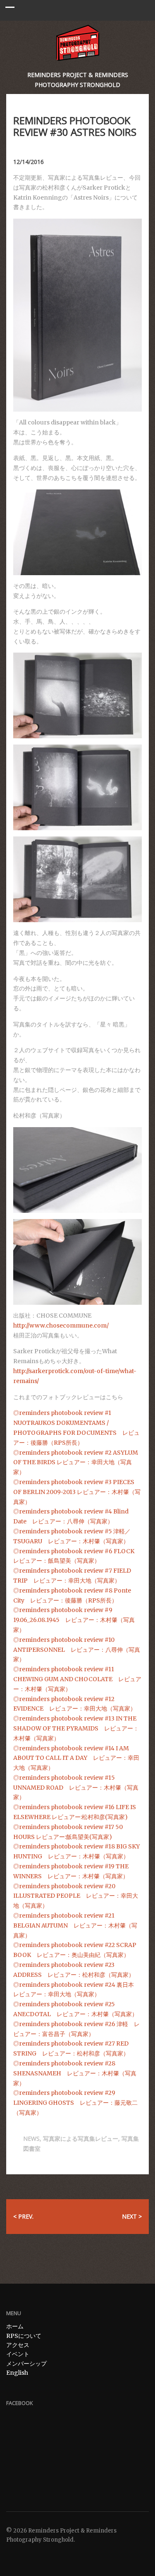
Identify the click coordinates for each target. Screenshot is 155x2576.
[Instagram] (33, 2555)
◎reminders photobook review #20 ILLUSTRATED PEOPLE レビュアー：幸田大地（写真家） (76, 1896)
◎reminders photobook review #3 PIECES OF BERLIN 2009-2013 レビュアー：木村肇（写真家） (77, 1492)
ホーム (15, 2326)
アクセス (18, 2345)
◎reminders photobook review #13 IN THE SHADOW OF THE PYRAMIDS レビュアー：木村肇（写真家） (76, 1728)
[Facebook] (22, 2555)
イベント (18, 2354)
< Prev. (23, 2216)
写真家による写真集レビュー (81, 2139)
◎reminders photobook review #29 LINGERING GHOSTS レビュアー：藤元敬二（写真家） (75, 2103)
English (17, 2373)
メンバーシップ (26, 2364)
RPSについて (24, 2336)
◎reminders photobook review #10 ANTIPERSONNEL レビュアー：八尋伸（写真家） (77, 1650)
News (31, 2139)
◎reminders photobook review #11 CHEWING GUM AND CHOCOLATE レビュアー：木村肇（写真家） (77, 1679)
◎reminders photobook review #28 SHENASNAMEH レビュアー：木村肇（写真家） (75, 2073)
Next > (132, 2216)
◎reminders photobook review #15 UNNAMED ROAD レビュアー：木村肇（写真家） (76, 1788)
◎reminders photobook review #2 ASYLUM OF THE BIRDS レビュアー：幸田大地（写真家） (76, 1463)
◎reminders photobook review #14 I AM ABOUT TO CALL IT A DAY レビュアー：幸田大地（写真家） (76, 1758)
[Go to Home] (77, 43)
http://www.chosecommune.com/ (61, 1325)
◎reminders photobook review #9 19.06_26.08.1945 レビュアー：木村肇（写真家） (74, 1620)
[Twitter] (11, 2555)
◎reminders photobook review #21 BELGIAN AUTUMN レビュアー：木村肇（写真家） (75, 1925)
